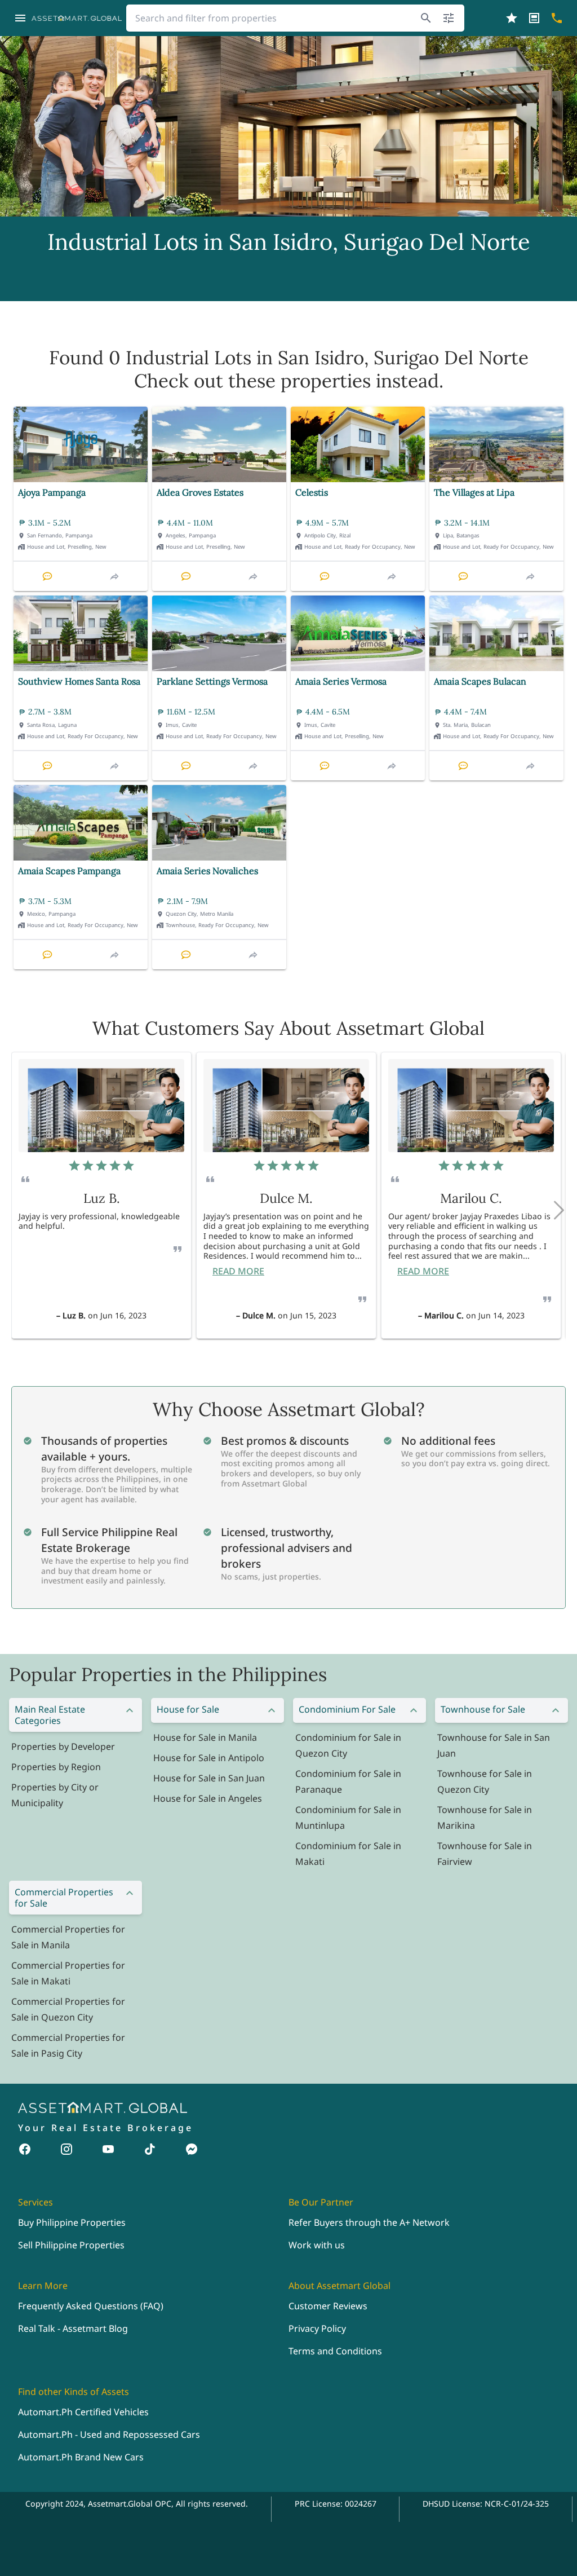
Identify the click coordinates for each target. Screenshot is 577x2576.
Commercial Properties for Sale (64, 1898)
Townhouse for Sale (483, 1709)
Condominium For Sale (347, 1709)
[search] (426, 18)
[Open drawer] (20, 18)
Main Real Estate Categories (50, 1715)
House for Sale (188, 1709)
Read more (238, 1271)
